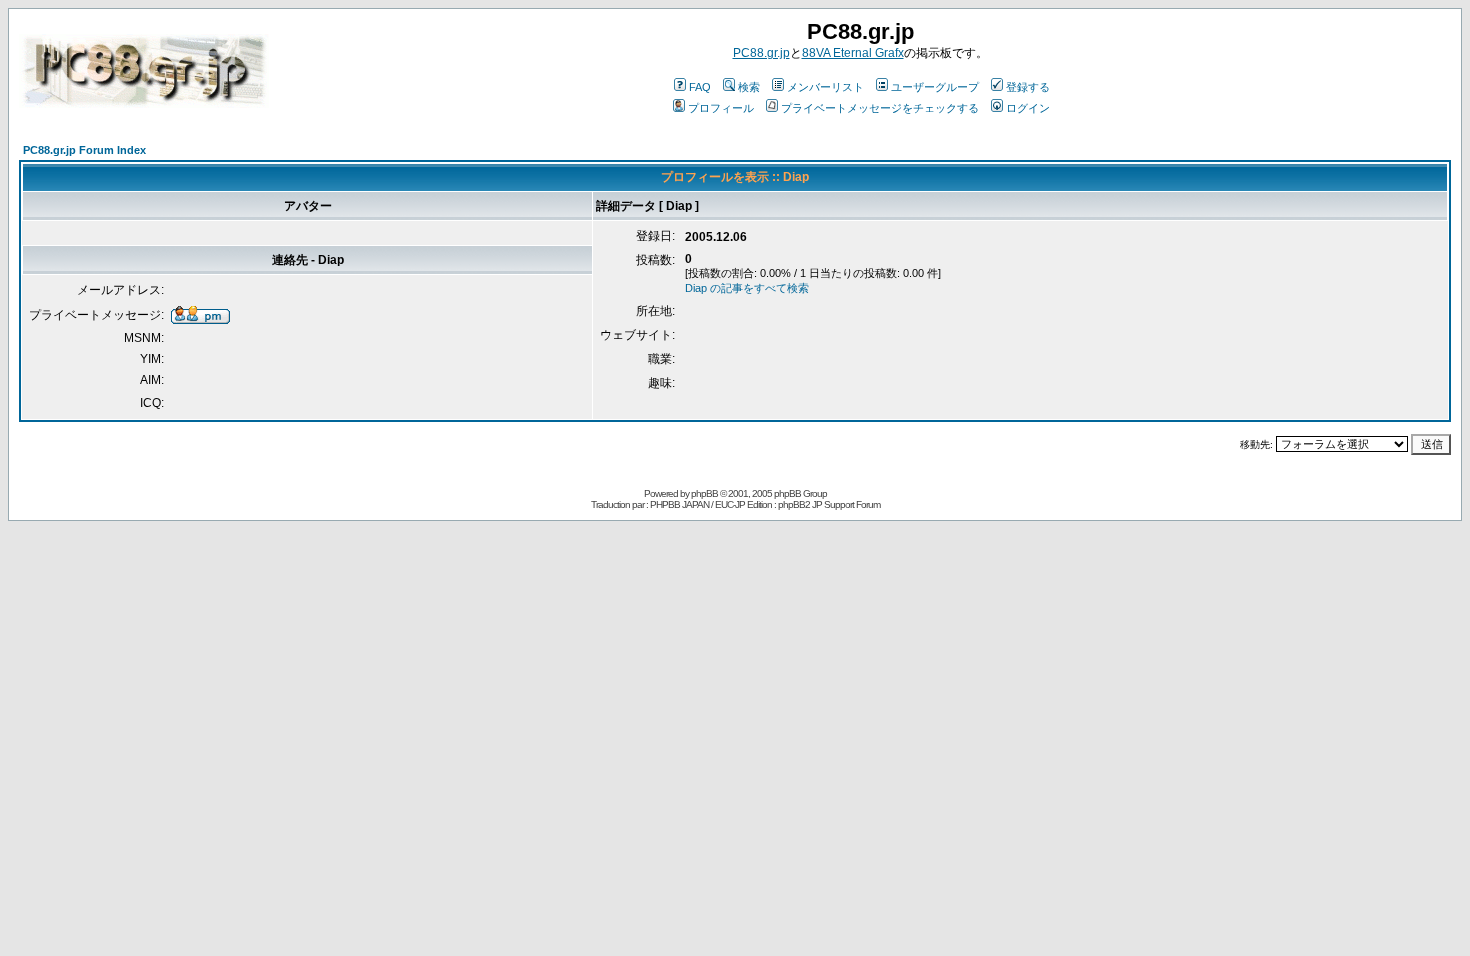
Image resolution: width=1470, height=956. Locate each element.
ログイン (1028, 108)
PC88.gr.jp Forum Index (84, 150)
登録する (1028, 87)
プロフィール (721, 108)
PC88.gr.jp (761, 53)
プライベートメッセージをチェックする (880, 108)
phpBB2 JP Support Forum (829, 504)
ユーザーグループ (935, 87)
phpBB (704, 493)
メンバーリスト (825, 87)
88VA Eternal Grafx (853, 53)
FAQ (700, 87)
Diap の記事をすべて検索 (747, 288)
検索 (749, 87)
